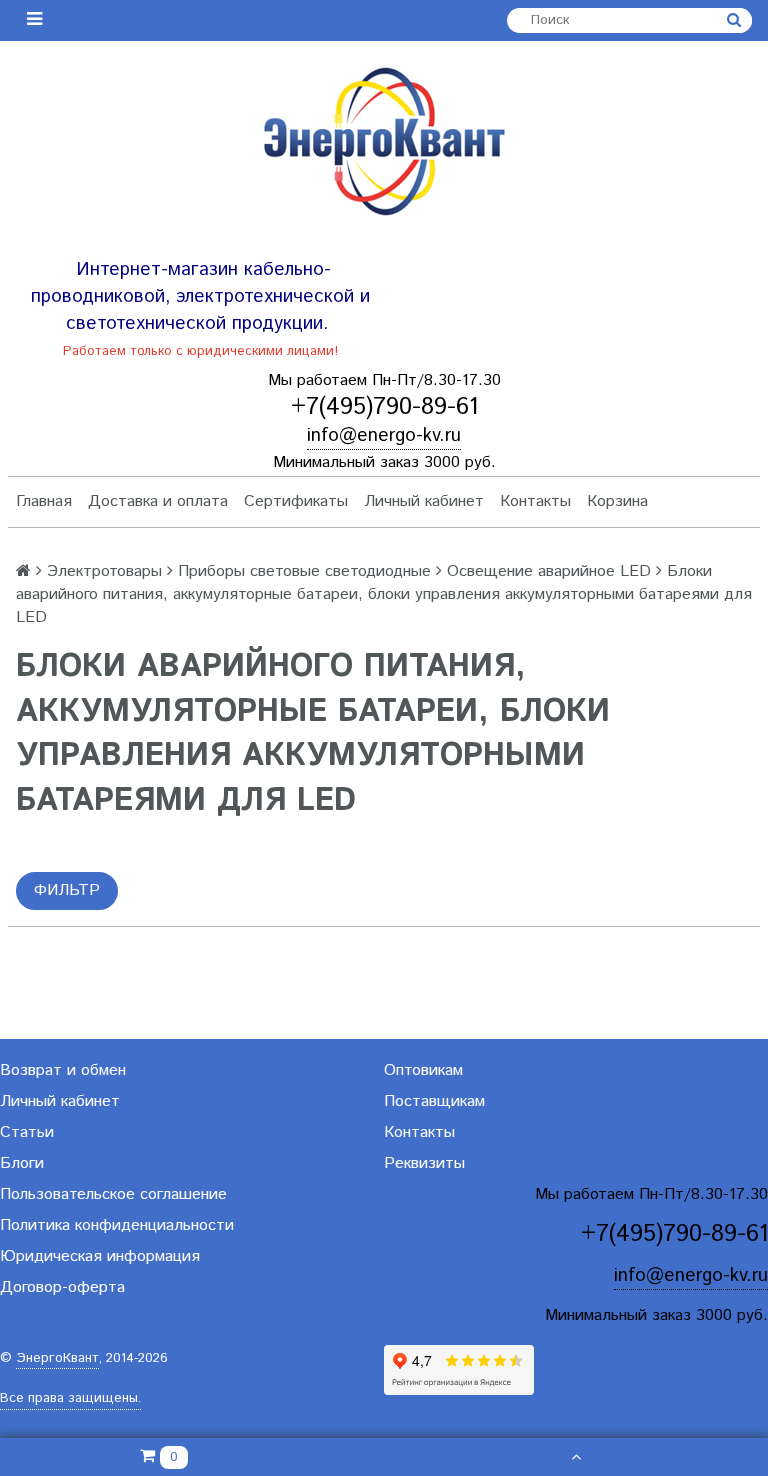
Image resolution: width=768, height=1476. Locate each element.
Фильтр (67, 890)
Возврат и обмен (63, 1070)
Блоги (22, 1163)
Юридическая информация (100, 1256)
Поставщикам (434, 1101)
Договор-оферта (62, 1287)
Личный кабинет (424, 501)
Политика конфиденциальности (117, 1225)
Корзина (617, 501)
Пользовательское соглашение (113, 1194)
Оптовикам (423, 1070)
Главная (44, 501)
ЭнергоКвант (57, 1358)
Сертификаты (296, 501)
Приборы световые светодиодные (304, 571)
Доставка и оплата (158, 501)
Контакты (535, 501)
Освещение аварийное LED (549, 571)
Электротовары (104, 571)
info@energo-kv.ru (384, 435)
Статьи (27, 1132)
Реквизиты (424, 1163)
